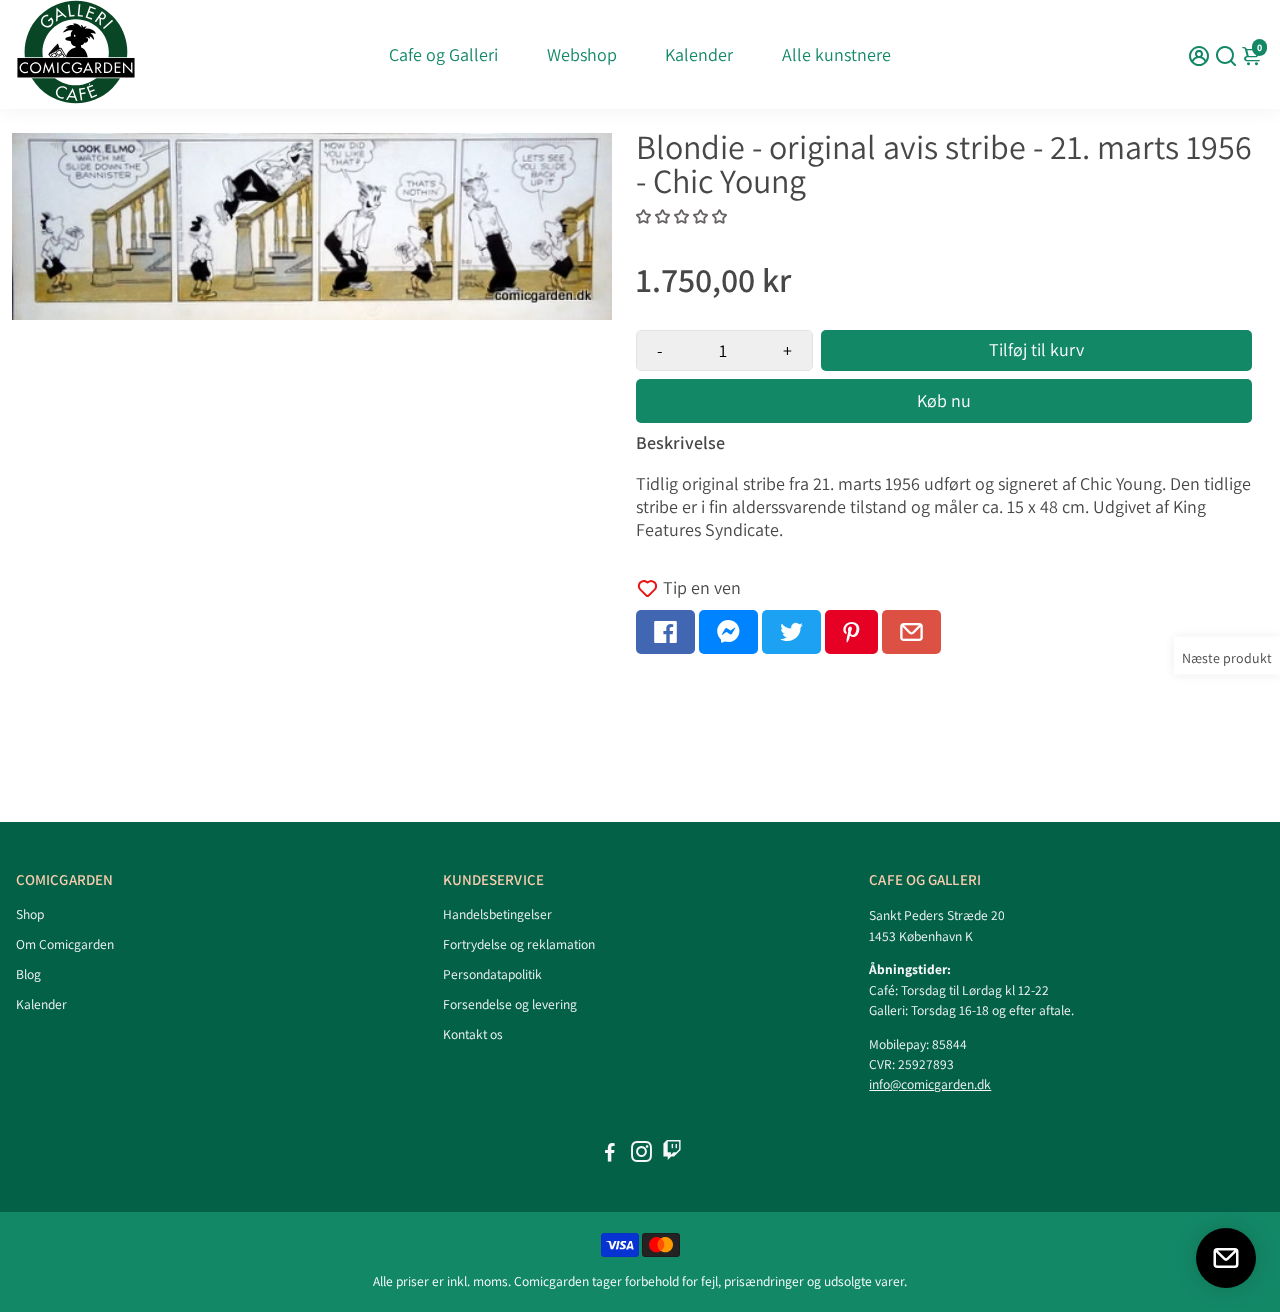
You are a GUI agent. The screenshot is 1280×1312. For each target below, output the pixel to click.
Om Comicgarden (65, 944)
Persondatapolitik (492, 974)
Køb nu (944, 400)
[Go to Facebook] (665, 632)
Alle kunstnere (836, 54)
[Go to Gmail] (911, 632)
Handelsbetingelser (497, 914)
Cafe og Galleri (443, 54)
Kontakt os (473, 1034)
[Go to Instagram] (641, 1154)
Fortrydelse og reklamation (519, 944)
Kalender (699, 54)
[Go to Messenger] (728, 632)
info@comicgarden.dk (930, 1084)
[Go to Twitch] (672, 1154)
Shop (30, 914)
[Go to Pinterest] (851, 632)
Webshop (582, 54)
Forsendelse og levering (510, 1004)
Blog (28, 974)
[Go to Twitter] (791, 632)
